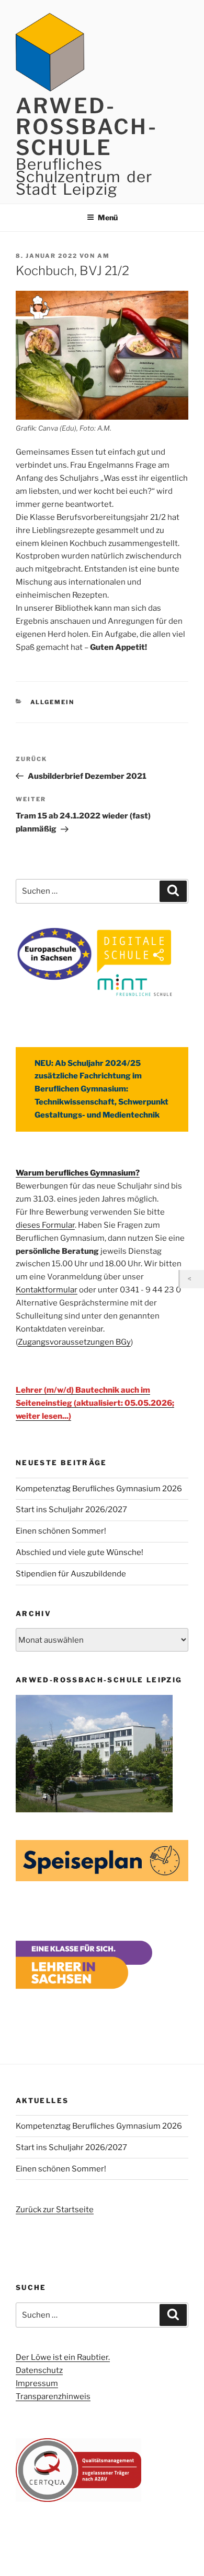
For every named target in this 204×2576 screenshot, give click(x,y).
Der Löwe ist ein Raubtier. (63, 2357)
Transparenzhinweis (53, 2396)
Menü (108, 217)
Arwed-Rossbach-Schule (87, 127)
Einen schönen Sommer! (61, 1531)
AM (104, 256)
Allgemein (53, 702)
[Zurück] (192, 1279)
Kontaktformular (47, 1290)
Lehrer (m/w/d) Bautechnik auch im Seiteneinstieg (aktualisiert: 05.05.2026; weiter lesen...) (95, 1403)
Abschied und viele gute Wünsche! (80, 1552)
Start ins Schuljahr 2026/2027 (71, 1510)
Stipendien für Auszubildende (71, 1574)
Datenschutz (39, 2370)
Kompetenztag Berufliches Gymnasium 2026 (99, 1489)
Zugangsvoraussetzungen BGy (74, 1342)
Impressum (37, 2383)
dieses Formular (45, 1225)
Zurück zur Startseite (55, 2210)
